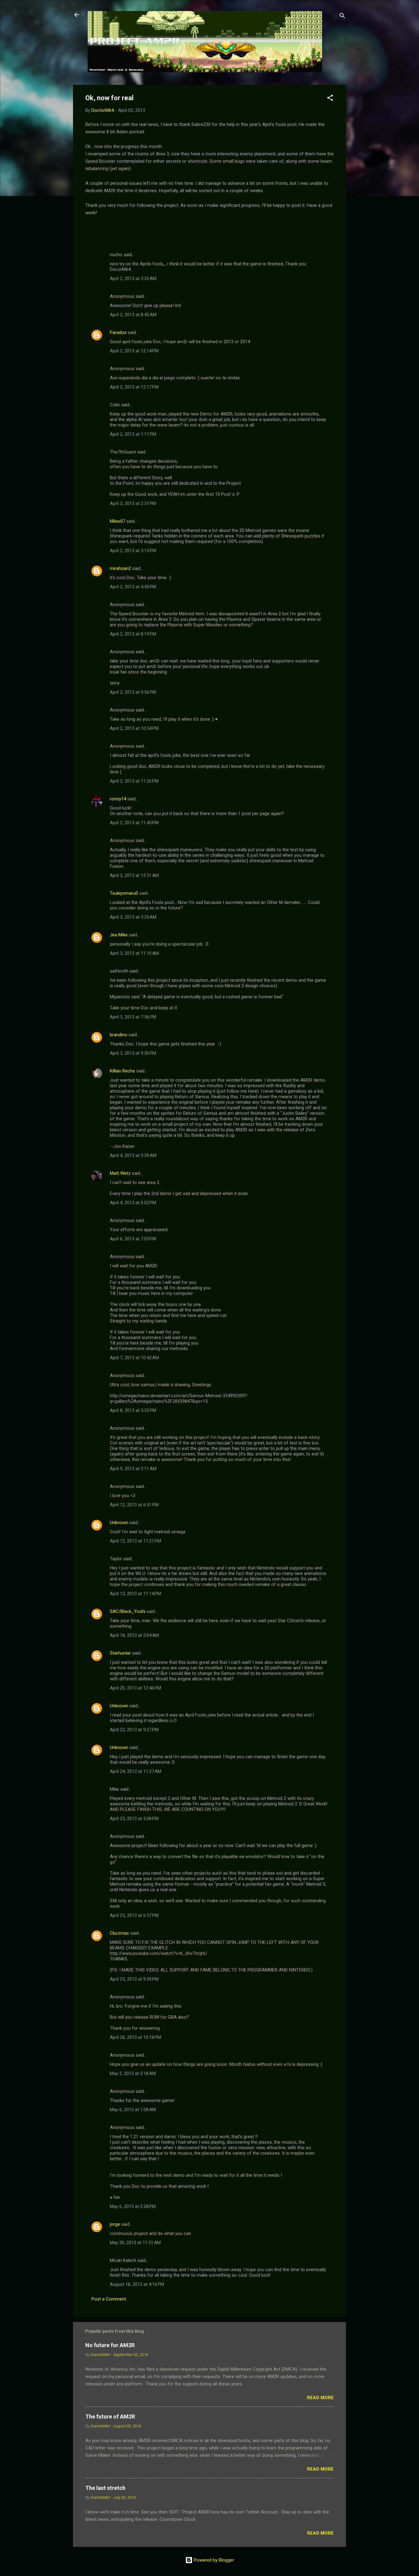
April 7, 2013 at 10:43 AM (134, 1358)
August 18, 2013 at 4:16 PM (137, 2284)
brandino (119, 1035)
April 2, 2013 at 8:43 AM (133, 315)
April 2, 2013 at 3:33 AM (133, 279)
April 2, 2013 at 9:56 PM (133, 692)
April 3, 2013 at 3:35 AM (133, 917)
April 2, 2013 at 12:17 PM (134, 387)
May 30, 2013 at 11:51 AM (135, 2243)
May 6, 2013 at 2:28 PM (133, 2206)
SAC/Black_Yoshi (128, 1611)
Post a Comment (109, 2299)
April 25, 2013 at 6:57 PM (134, 1915)
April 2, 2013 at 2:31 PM (133, 503)
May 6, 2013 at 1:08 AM (133, 2110)
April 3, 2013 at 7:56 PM (133, 1017)
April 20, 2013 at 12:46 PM (135, 1688)
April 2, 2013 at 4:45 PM (133, 587)
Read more (320, 2398)
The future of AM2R (110, 2417)
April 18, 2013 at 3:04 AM (134, 1635)
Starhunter (120, 1653)
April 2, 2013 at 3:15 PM (133, 551)
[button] (330, 99)
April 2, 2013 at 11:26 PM (134, 781)
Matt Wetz (120, 1173)
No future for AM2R (110, 2345)
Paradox (118, 332)
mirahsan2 (120, 568)
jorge (115, 2224)
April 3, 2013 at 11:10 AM (134, 953)
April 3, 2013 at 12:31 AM (134, 875)
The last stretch (105, 2488)
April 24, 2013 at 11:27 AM (136, 1771)
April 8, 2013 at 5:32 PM (133, 1410)
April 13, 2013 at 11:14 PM (135, 1594)
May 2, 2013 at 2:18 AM (133, 2073)
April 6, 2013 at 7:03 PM (133, 1239)
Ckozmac (119, 1933)
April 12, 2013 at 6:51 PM (134, 1505)
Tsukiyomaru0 (124, 893)
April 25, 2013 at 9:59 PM (134, 1979)
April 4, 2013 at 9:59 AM (133, 1155)
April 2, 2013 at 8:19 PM (133, 634)
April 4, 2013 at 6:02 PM (133, 1203)
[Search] (342, 17)
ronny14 (118, 799)
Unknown (119, 1523)
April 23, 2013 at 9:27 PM (134, 1730)
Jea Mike (119, 935)
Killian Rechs (122, 1071)
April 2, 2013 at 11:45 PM (134, 823)
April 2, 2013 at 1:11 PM (133, 434)
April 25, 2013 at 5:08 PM (134, 1819)
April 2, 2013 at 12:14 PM (134, 351)
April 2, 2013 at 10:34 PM (134, 728)
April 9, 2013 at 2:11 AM (133, 1469)
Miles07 (117, 521)
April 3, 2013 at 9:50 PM (133, 1053)
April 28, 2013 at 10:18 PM (135, 2037)
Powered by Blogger (213, 2560)
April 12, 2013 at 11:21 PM (135, 1541)
